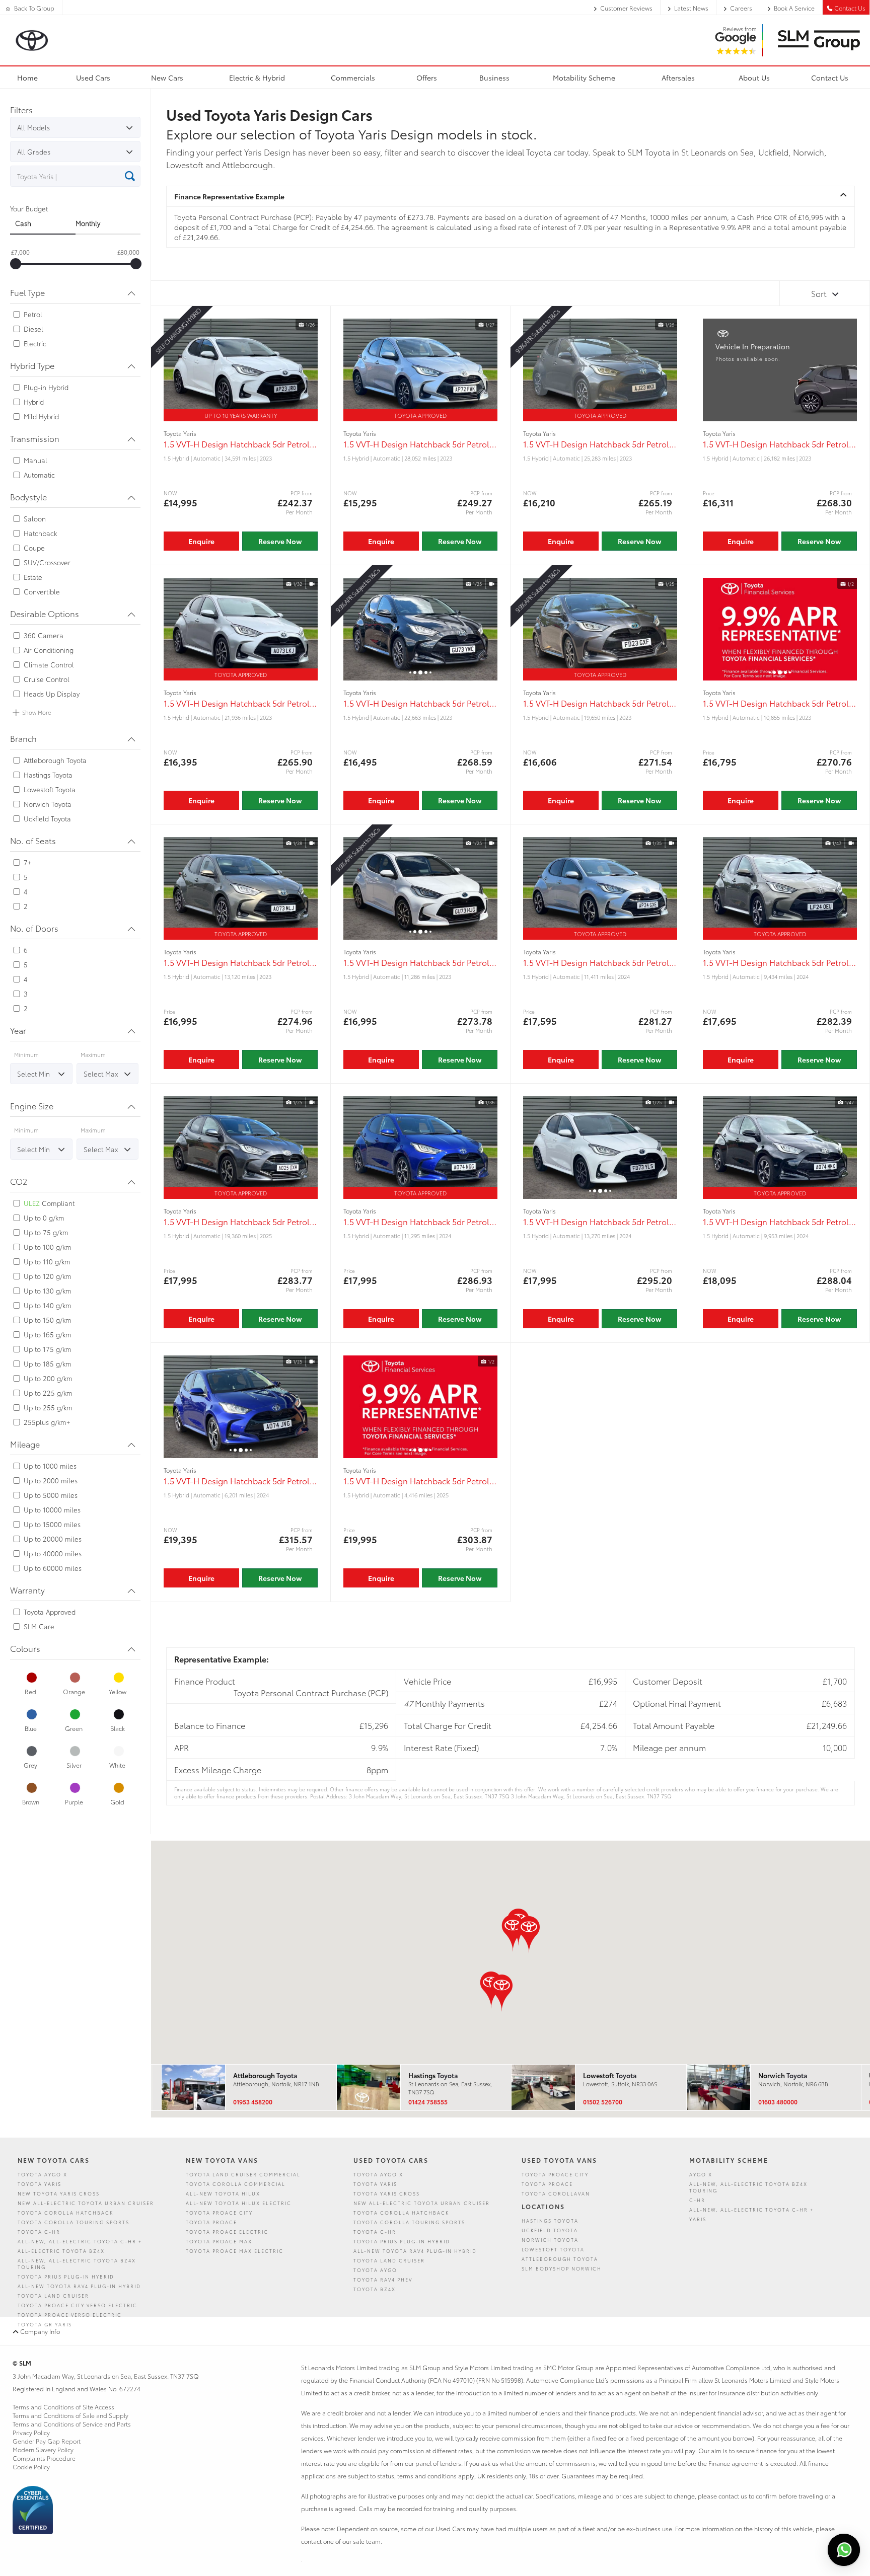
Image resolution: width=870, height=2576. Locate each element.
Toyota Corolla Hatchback (65, 2212)
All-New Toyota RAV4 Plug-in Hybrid (79, 2286)
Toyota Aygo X (43, 2174)
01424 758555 (428, 2102)
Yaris (698, 2219)
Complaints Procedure (44, 2458)
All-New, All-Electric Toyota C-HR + (80, 2241)
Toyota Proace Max (219, 2241)
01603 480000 (778, 2102)
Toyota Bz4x (375, 2289)
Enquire (201, 541)
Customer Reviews (626, 8)
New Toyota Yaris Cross (59, 2193)
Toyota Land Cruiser (53, 2295)
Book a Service (794, 8)
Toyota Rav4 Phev (383, 2279)
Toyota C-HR (39, 2231)
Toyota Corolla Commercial (236, 2184)
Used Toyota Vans (559, 2160)
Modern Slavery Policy (43, 2449)
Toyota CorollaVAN (556, 2193)
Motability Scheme (729, 2160)
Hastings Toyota (550, 2220)
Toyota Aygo (375, 2270)
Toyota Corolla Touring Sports (74, 2222)
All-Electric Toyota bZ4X (61, 2251)
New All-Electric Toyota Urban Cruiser (86, 2203)
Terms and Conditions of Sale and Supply (70, 2415)
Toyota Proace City (219, 2212)
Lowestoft (610, 2075)
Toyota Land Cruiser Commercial (243, 2174)
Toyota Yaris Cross (387, 2193)
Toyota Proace (211, 2222)
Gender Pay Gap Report (47, 2441)
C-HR (697, 2200)
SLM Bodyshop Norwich (562, 2268)
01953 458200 (253, 2102)
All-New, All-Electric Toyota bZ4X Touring (77, 2263)
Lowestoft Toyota (553, 2249)
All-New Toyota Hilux (223, 2193)
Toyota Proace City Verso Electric (78, 2305)
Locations (543, 2206)
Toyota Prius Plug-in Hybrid (66, 2276)
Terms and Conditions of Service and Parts (72, 2424)
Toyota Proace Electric (227, 2231)
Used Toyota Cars (391, 2160)
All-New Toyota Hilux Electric (239, 2203)
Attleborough (265, 2075)
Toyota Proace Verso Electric (70, 2315)
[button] (502, 1993)
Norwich (783, 2075)
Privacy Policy (31, 2432)
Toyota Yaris (40, 2184)
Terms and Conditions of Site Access (63, 2407)
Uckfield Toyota (550, 2230)
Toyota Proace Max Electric (235, 2251)
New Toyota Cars (54, 2160)
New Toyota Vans (222, 2160)
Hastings (433, 2075)
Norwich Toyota (550, 2240)
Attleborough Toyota (560, 2259)
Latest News (691, 8)
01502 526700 (603, 2102)
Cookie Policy (31, 2467)
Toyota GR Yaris (45, 2324)
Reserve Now (280, 541)
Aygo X (701, 2174)
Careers (741, 8)
